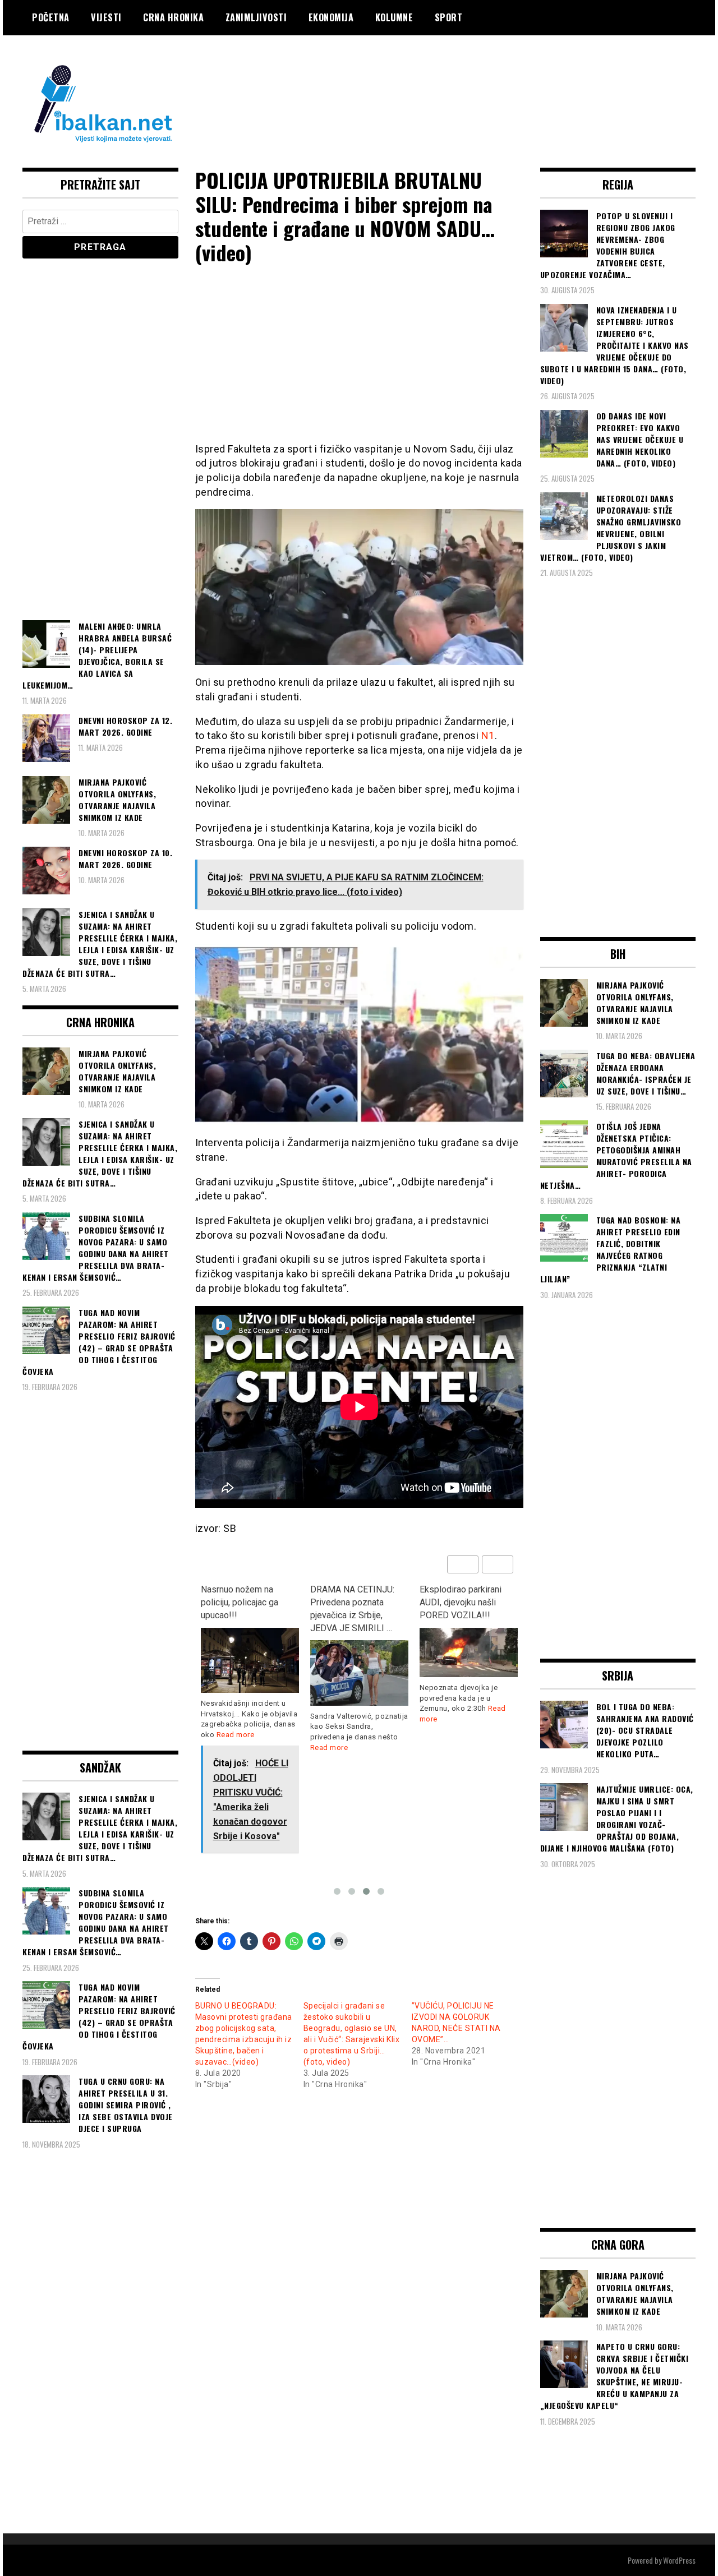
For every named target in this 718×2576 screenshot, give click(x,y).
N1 (488, 735)
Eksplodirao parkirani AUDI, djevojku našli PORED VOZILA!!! (461, 1602)
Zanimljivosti (256, 17)
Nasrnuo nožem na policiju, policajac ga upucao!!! (240, 1602)
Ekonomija (331, 17)
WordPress (679, 2560)
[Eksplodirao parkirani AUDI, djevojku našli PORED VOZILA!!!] (469, 1653)
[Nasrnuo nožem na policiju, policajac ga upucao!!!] (250, 1661)
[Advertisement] (491, 80)
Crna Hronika (173, 17)
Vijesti (106, 17)
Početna (51, 17)
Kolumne (394, 17)
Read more (236, 1735)
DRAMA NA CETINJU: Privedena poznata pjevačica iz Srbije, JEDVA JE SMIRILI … (352, 1609)
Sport (449, 17)
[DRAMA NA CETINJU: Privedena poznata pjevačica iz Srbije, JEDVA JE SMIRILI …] (359, 1673)
